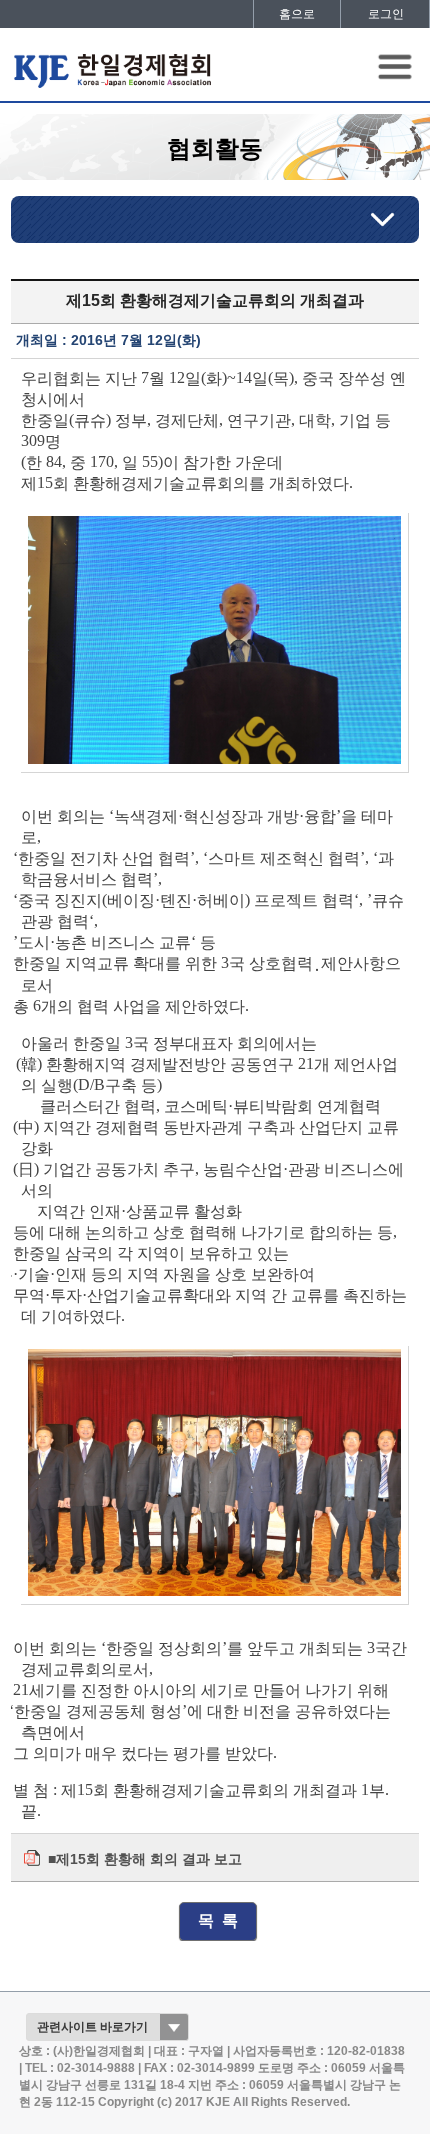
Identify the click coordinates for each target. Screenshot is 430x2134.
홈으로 (297, 14)
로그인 (386, 14)
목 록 (218, 1920)
